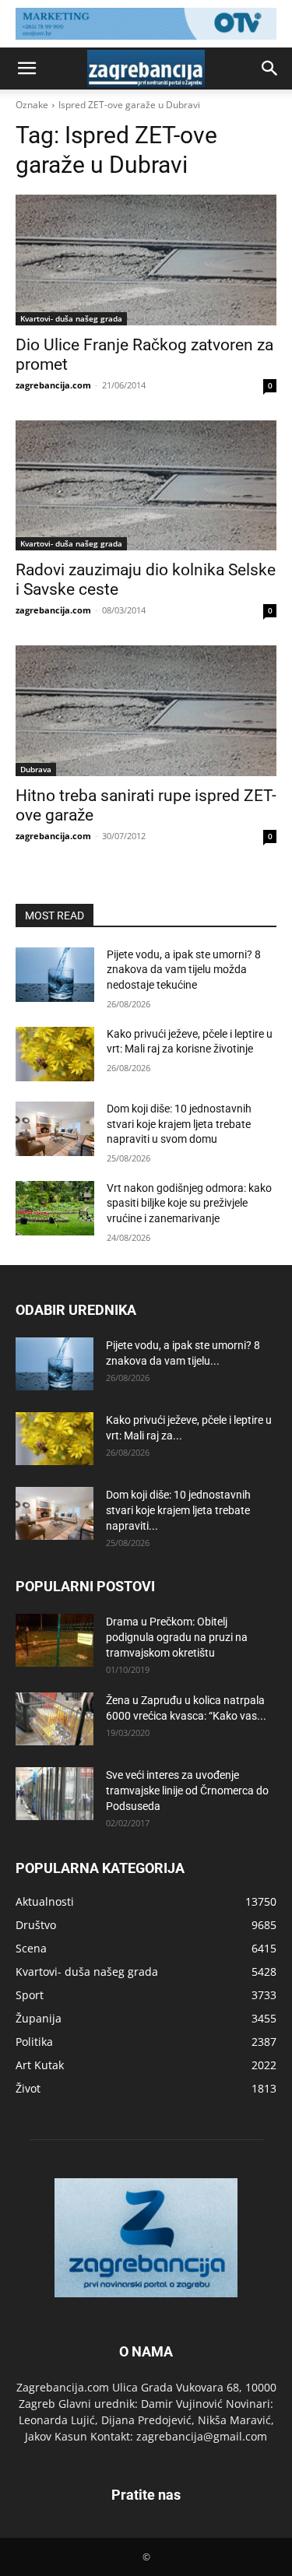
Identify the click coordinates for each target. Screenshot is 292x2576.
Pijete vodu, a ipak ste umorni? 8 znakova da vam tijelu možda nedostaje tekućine (184, 970)
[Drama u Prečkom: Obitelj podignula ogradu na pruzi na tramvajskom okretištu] (55, 1641)
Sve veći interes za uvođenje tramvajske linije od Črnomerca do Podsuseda (187, 1791)
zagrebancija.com (53, 385)
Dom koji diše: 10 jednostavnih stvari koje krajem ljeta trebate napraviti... (178, 1510)
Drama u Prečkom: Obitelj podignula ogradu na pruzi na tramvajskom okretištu (177, 1637)
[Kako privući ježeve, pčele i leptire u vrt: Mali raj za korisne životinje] (55, 1054)
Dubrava (36, 769)
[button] (26, 69)
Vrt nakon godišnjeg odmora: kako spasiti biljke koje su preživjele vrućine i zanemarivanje (189, 1203)
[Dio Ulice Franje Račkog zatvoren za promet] (146, 260)
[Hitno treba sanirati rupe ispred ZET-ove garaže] (146, 711)
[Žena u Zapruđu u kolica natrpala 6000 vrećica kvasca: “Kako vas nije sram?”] (55, 1719)
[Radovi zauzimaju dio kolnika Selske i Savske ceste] (146, 486)
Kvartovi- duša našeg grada (71, 318)
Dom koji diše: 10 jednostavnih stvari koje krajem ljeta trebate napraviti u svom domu (179, 1124)
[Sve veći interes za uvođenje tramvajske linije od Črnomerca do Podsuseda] (55, 1794)
